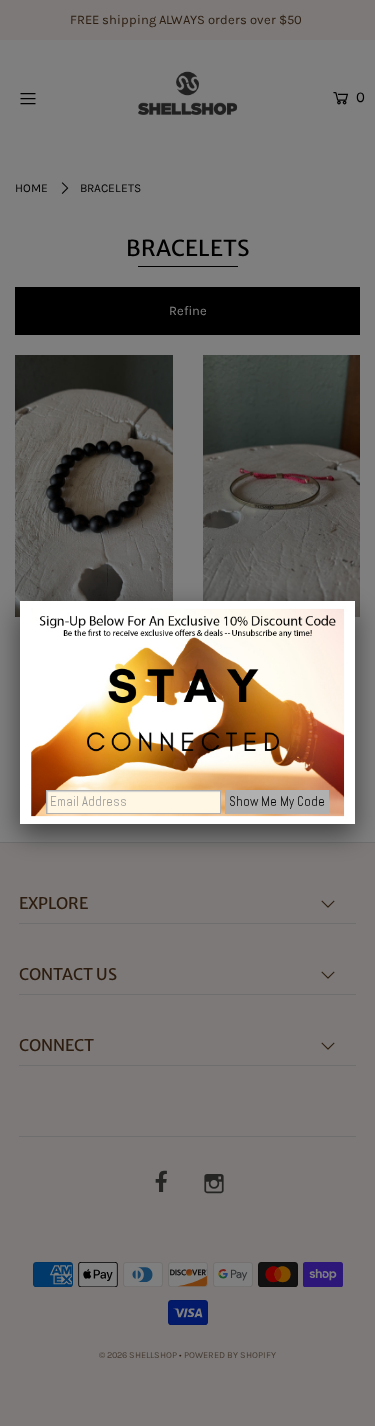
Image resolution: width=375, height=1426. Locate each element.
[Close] (355, 601)
